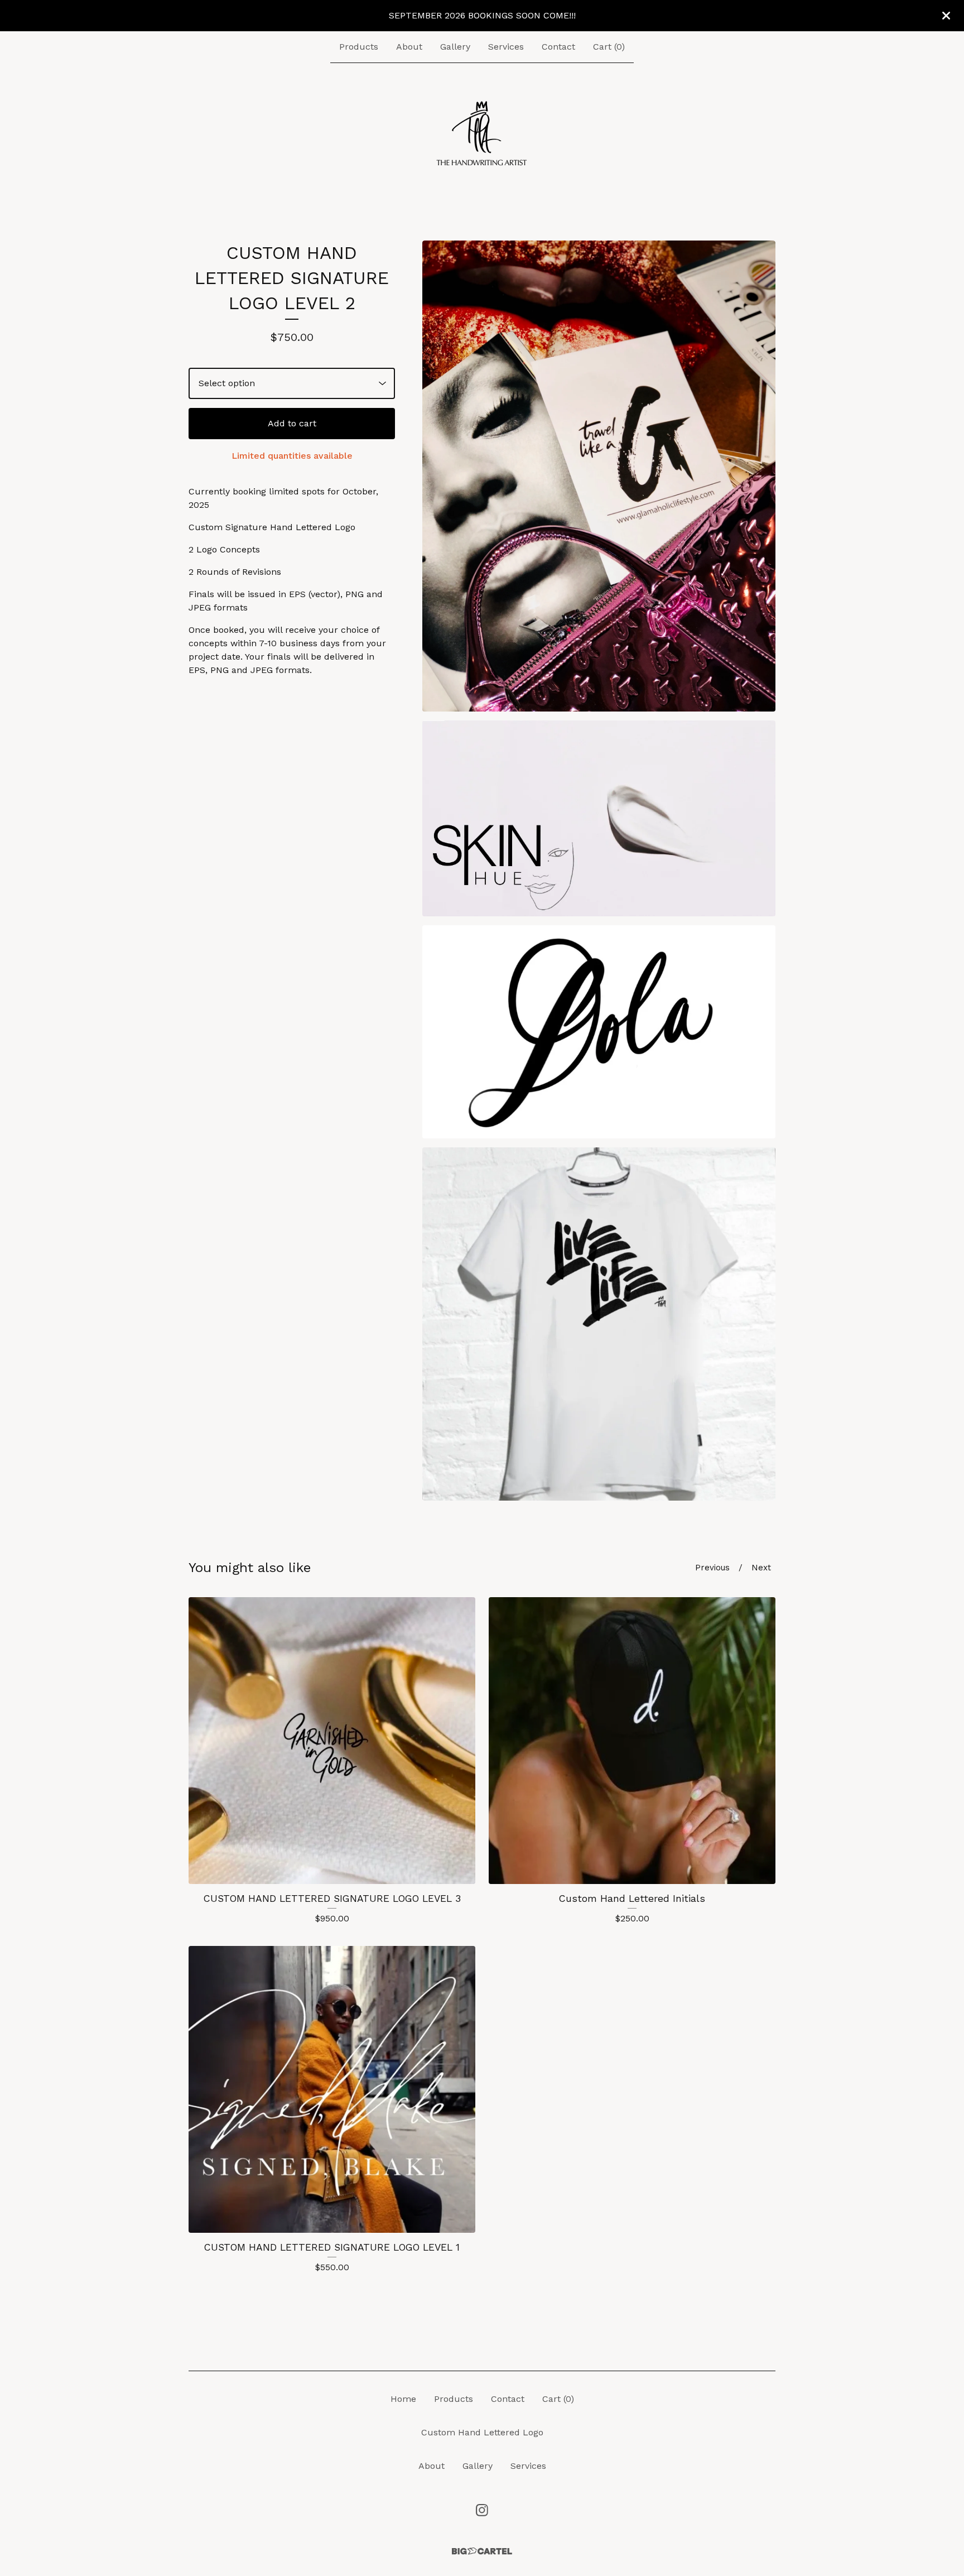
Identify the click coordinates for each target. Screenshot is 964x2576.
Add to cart (292, 423)
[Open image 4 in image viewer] (599, 1324)
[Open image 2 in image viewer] (599, 819)
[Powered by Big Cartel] (482, 2551)
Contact (558, 47)
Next (761, 1568)
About (409, 47)
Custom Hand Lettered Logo (482, 2432)
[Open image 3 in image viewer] (599, 1032)
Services (506, 47)
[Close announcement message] (946, 16)
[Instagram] (482, 2510)
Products (359, 47)
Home (403, 2399)
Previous (712, 1568)
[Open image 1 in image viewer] (599, 476)
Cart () (609, 47)
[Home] (482, 134)
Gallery (455, 47)
